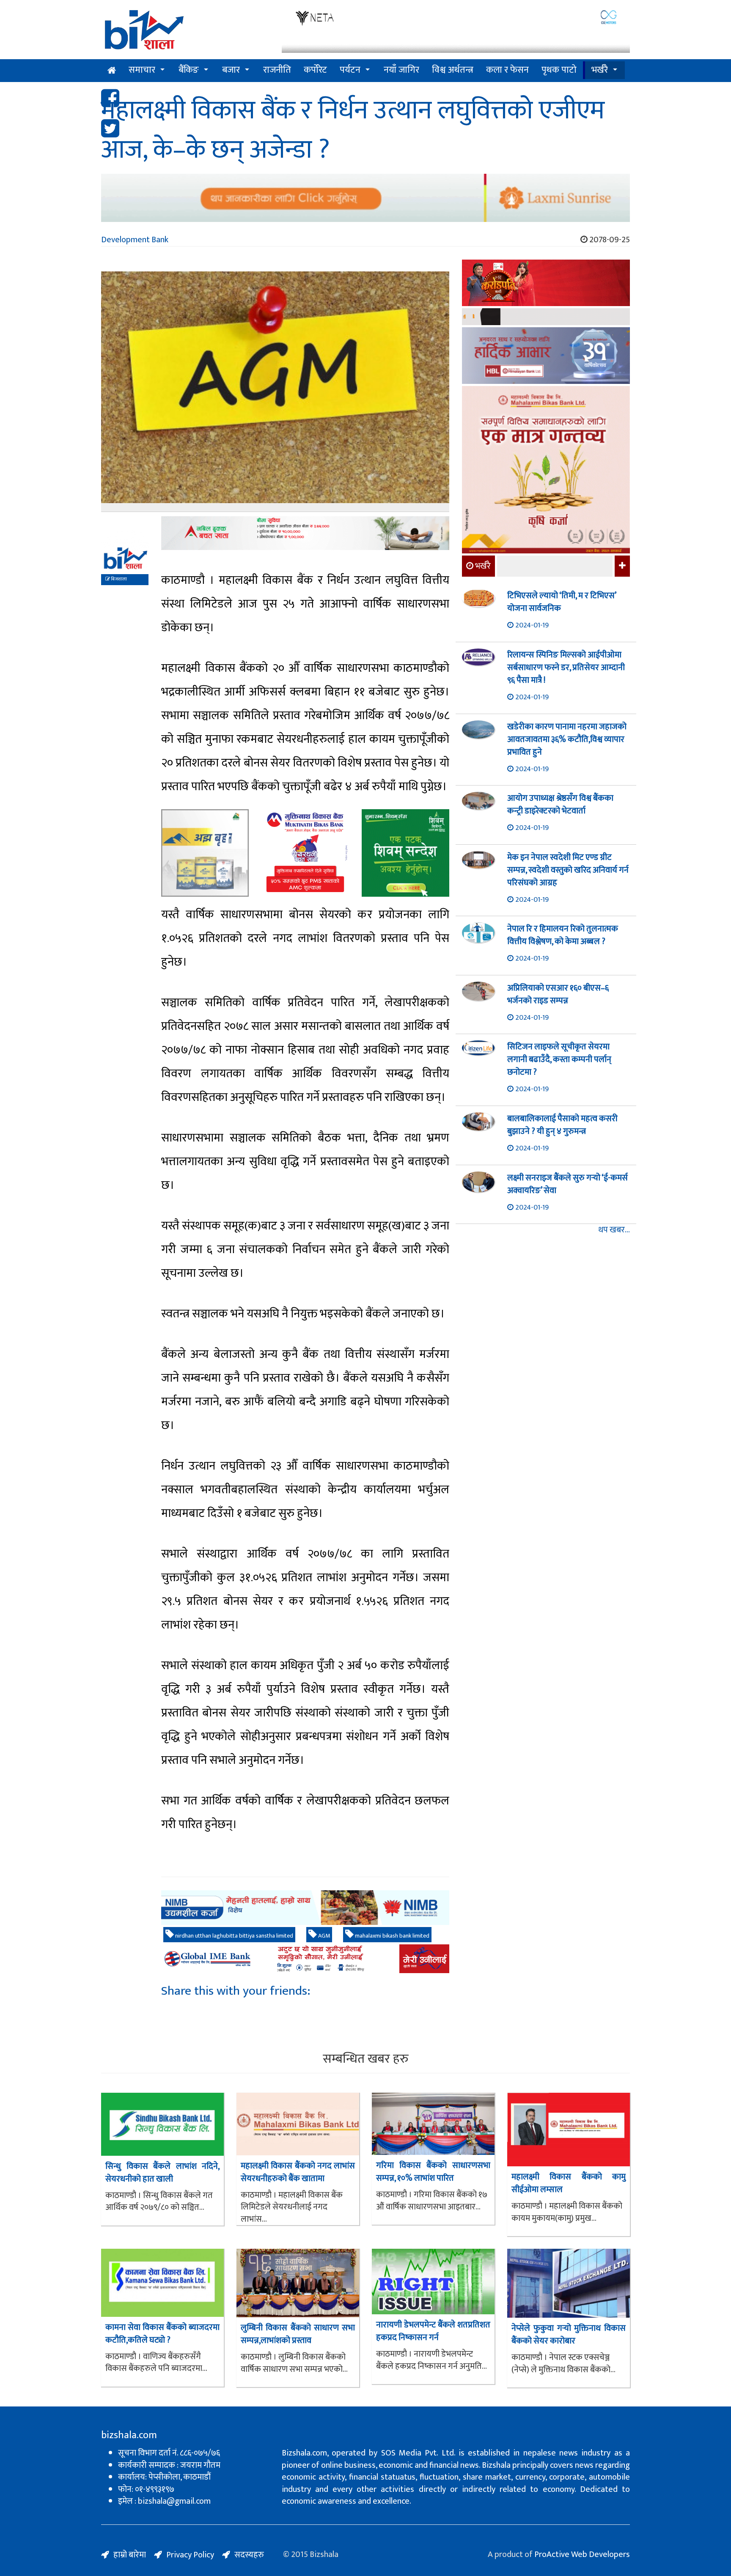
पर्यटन (350, 70)
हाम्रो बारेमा (130, 2555)
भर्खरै (600, 70)
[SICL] (546, 318)
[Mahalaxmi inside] (546, 471)
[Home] (185, 33)
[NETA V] (456, 31)
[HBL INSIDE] (546, 357)
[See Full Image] (275, 392)
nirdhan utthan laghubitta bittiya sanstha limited (234, 1936)
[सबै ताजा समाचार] (621, 566)
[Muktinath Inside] (305, 853)
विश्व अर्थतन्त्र (453, 70)
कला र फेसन (507, 70)
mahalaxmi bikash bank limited (392, 1936)
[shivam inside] (405, 853)
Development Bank (135, 240)
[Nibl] (305, 1908)
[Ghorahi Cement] (205, 853)
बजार (231, 70)
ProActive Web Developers (582, 2554)
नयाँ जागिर (401, 70)
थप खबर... (614, 1230)
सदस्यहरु (249, 2555)
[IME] (546, 284)
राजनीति (277, 70)
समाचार (142, 70)
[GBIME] (305, 1959)
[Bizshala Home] (112, 71)
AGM (323, 1936)
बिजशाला (118, 579)
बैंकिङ (189, 70)
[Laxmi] (365, 198)
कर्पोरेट (315, 70)
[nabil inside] (305, 533)
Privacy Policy (190, 2555)
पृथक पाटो (559, 70)
